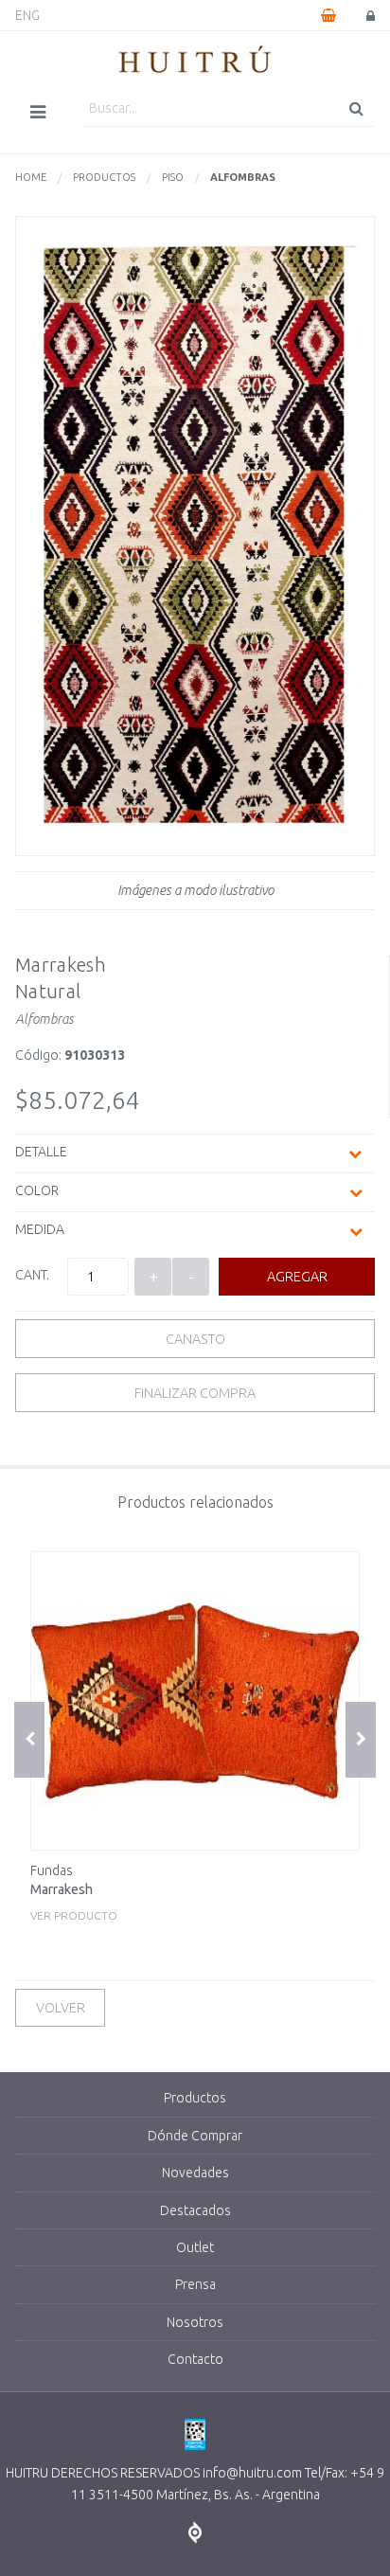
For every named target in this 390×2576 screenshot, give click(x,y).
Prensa (195, 2284)
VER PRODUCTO (74, 1892)
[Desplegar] (355, 1154)
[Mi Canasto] (328, 15)
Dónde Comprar (195, 2136)
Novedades (195, 2173)
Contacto (195, 2359)
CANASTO (195, 1339)
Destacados (195, 2210)
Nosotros (195, 2322)
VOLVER (61, 2008)
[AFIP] (195, 2435)
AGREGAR (297, 1277)
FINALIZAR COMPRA (195, 1393)
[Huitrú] (195, 61)
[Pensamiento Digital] (195, 2533)
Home (31, 177)
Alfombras (243, 177)
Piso (173, 177)
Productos (104, 177)
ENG (27, 15)
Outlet (195, 2247)
